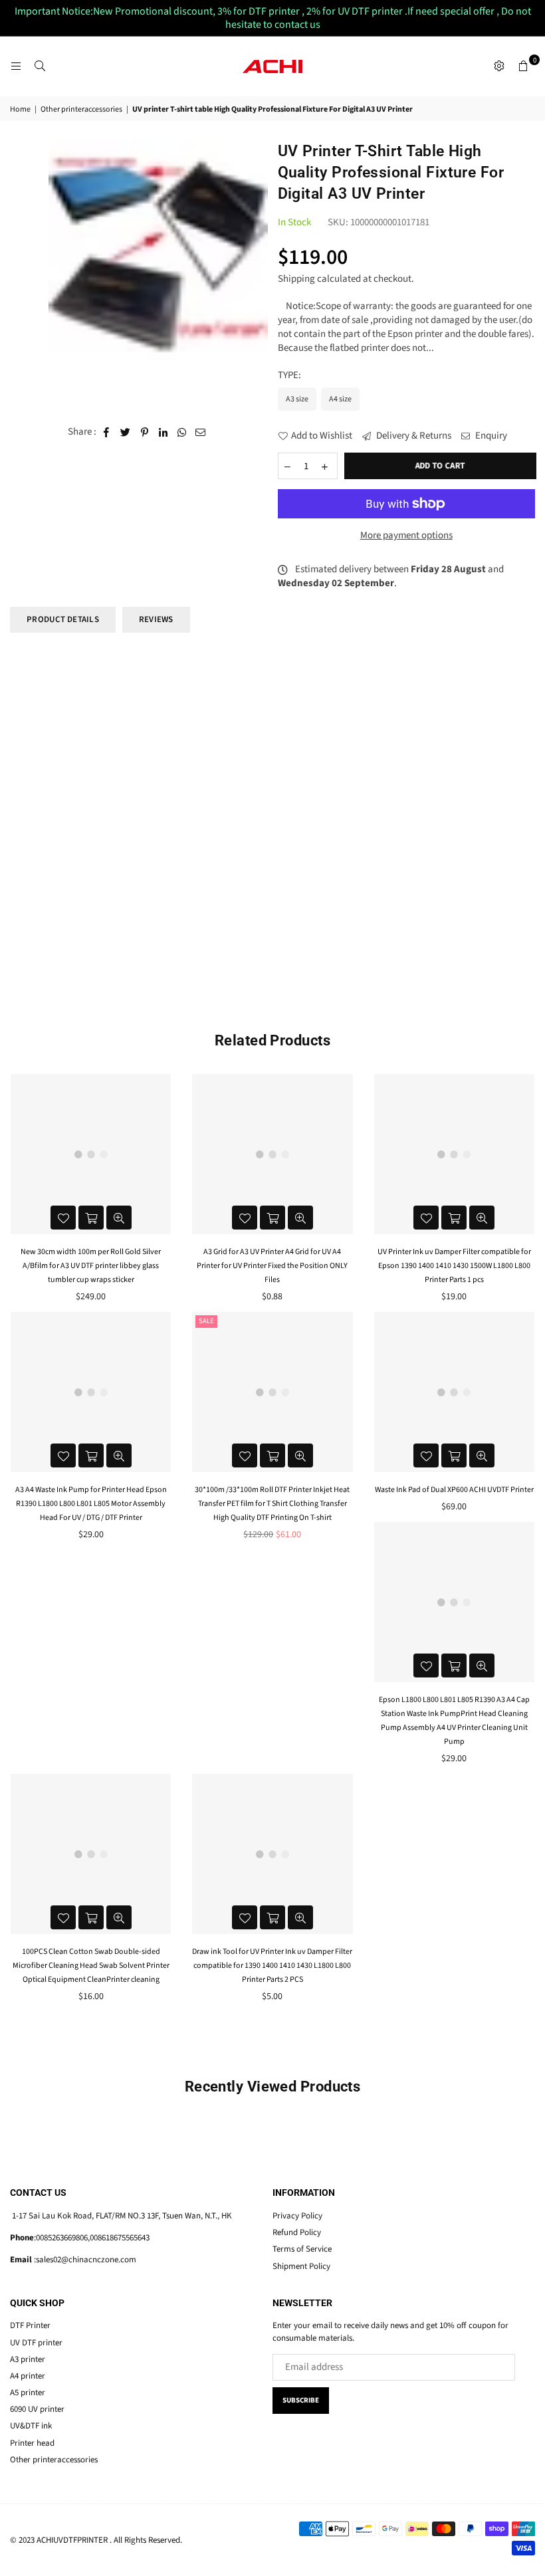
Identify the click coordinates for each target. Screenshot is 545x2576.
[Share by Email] (201, 432)
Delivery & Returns (413, 436)
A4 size (340, 399)
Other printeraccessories (81, 110)
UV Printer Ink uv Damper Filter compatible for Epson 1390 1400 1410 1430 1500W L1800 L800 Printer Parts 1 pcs (454, 1266)
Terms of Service (302, 2249)
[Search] (40, 66)
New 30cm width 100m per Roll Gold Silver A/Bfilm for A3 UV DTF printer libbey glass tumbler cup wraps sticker (91, 1266)
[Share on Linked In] (163, 432)
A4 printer (28, 2376)
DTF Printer (30, 2325)
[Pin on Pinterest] (145, 432)
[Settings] (499, 66)
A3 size (297, 399)
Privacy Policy (297, 2216)
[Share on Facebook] (107, 432)
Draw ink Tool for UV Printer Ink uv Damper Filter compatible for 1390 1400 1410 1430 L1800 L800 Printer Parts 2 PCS (272, 1966)
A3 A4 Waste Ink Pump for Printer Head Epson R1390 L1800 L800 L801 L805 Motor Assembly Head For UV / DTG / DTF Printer (91, 1504)
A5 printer (28, 2393)
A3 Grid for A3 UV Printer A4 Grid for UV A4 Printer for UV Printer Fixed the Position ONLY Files (272, 1266)
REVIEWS (156, 619)
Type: (290, 375)
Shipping (296, 279)
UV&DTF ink (31, 2426)
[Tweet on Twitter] (126, 432)
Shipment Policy (301, 2266)
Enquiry (490, 436)
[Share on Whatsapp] (182, 432)
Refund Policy (297, 2232)
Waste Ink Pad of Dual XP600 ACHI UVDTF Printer (454, 1490)
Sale (206, 1321)
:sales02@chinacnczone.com (84, 2260)
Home (20, 110)
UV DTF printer (36, 2343)
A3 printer (28, 2359)
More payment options (406, 535)
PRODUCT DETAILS (63, 619)
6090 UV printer (37, 2409)
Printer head (32, 2443)
